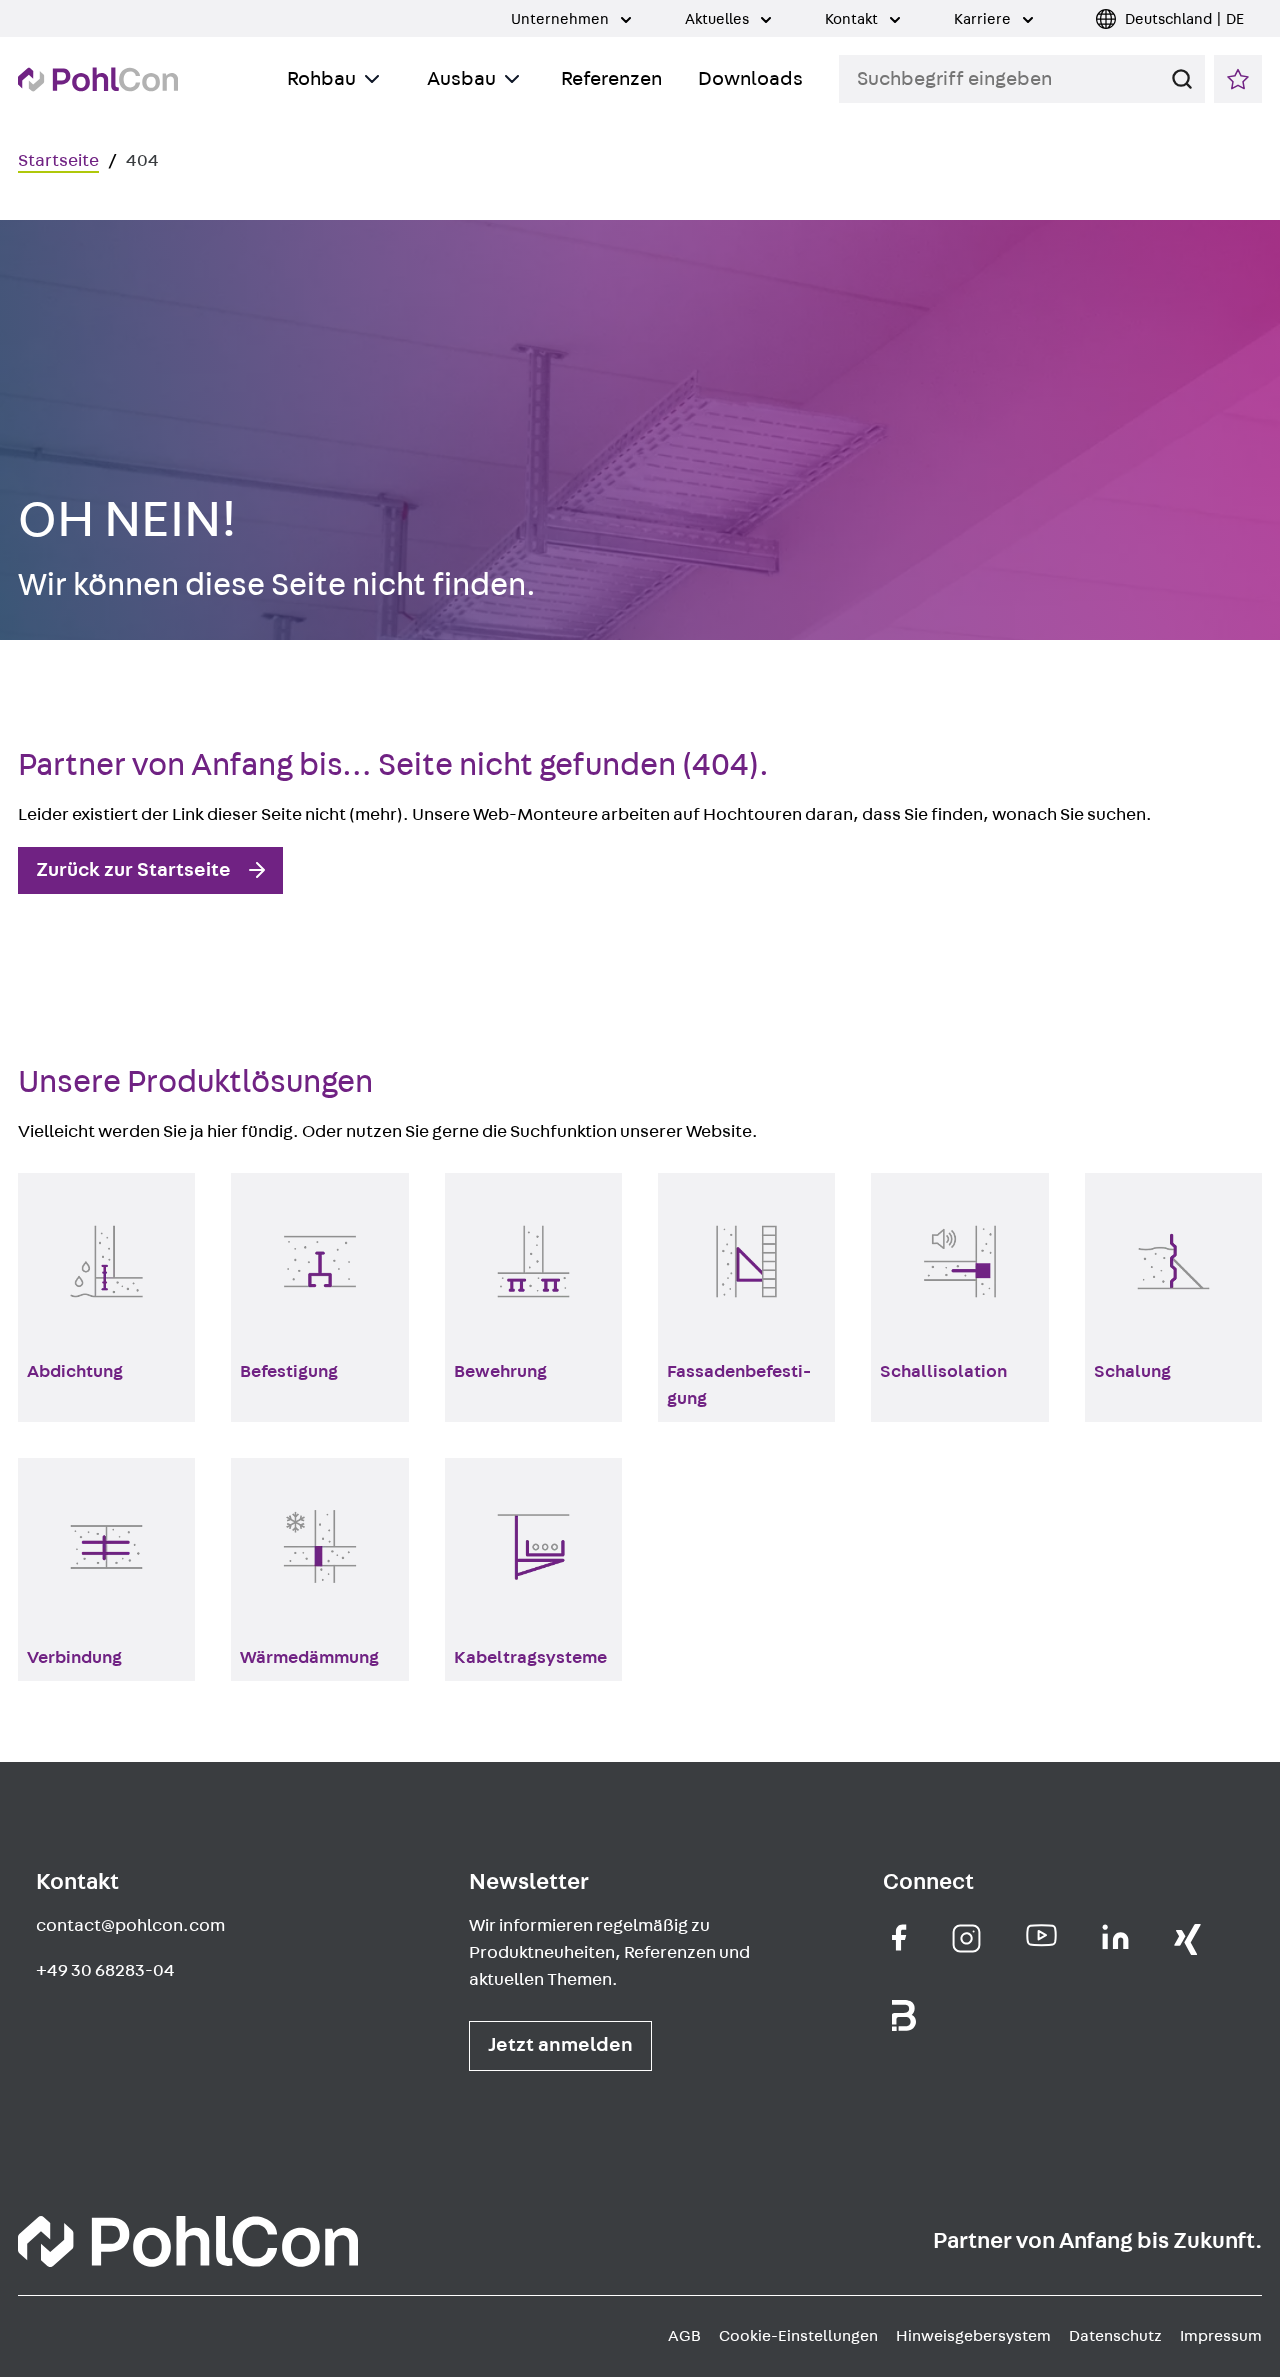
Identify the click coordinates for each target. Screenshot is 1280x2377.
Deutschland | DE (1184, 19)
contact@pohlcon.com (130, 1926)
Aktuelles (718, 19)
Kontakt (853, 19)
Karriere (984, 19)
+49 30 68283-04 (105, 1971)
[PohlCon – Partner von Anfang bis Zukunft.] (98, 79)
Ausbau (461, 79)
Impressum (1221, 2336)
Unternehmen (561, 19)
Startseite (58, 161)
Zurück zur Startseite (133, 870)
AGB (684, 2336)
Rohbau (321, 79)
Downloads (750, 79)
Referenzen (611, 79)
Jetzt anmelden (560, 2045)
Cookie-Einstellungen (798, 2336)
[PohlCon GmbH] (899, 1937)
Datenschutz (1115, 2336)
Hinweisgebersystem (973, 2336)
